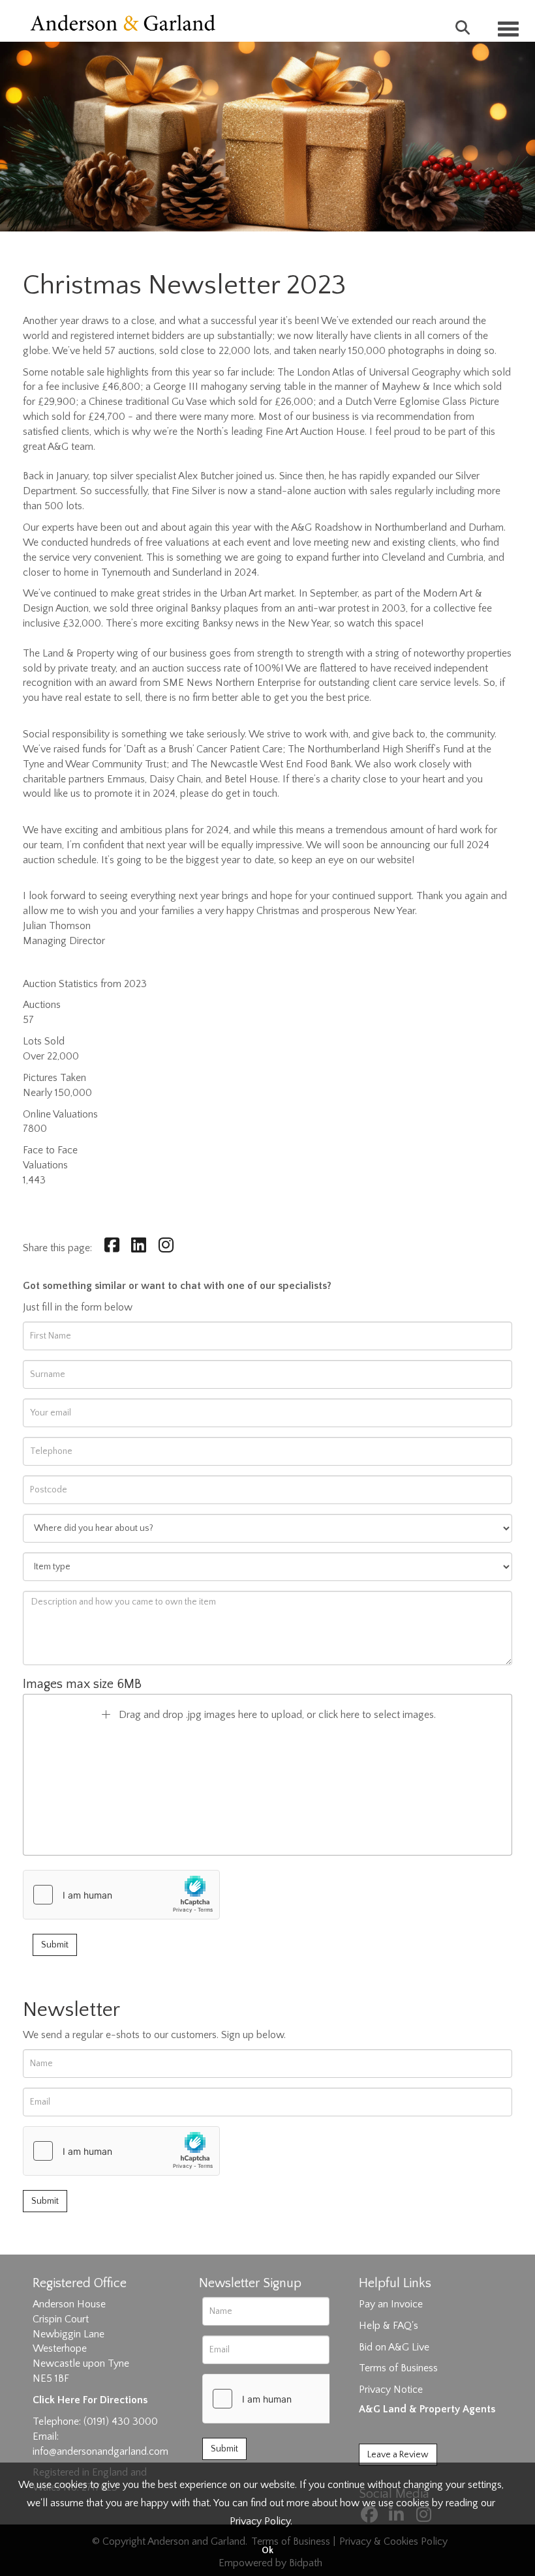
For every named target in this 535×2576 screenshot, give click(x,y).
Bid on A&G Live (394, 2347)
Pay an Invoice (391, 2304)
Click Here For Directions (90, 2400)
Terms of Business (398, 2368)
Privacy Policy (260, 2521)
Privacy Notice (391, 2390)
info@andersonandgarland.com (100, 2451)
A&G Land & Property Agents (427, 2409)
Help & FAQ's (389, 2326)
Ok (267, 2551)
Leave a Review (398, 2455)
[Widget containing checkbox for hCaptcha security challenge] (121, 1895)
